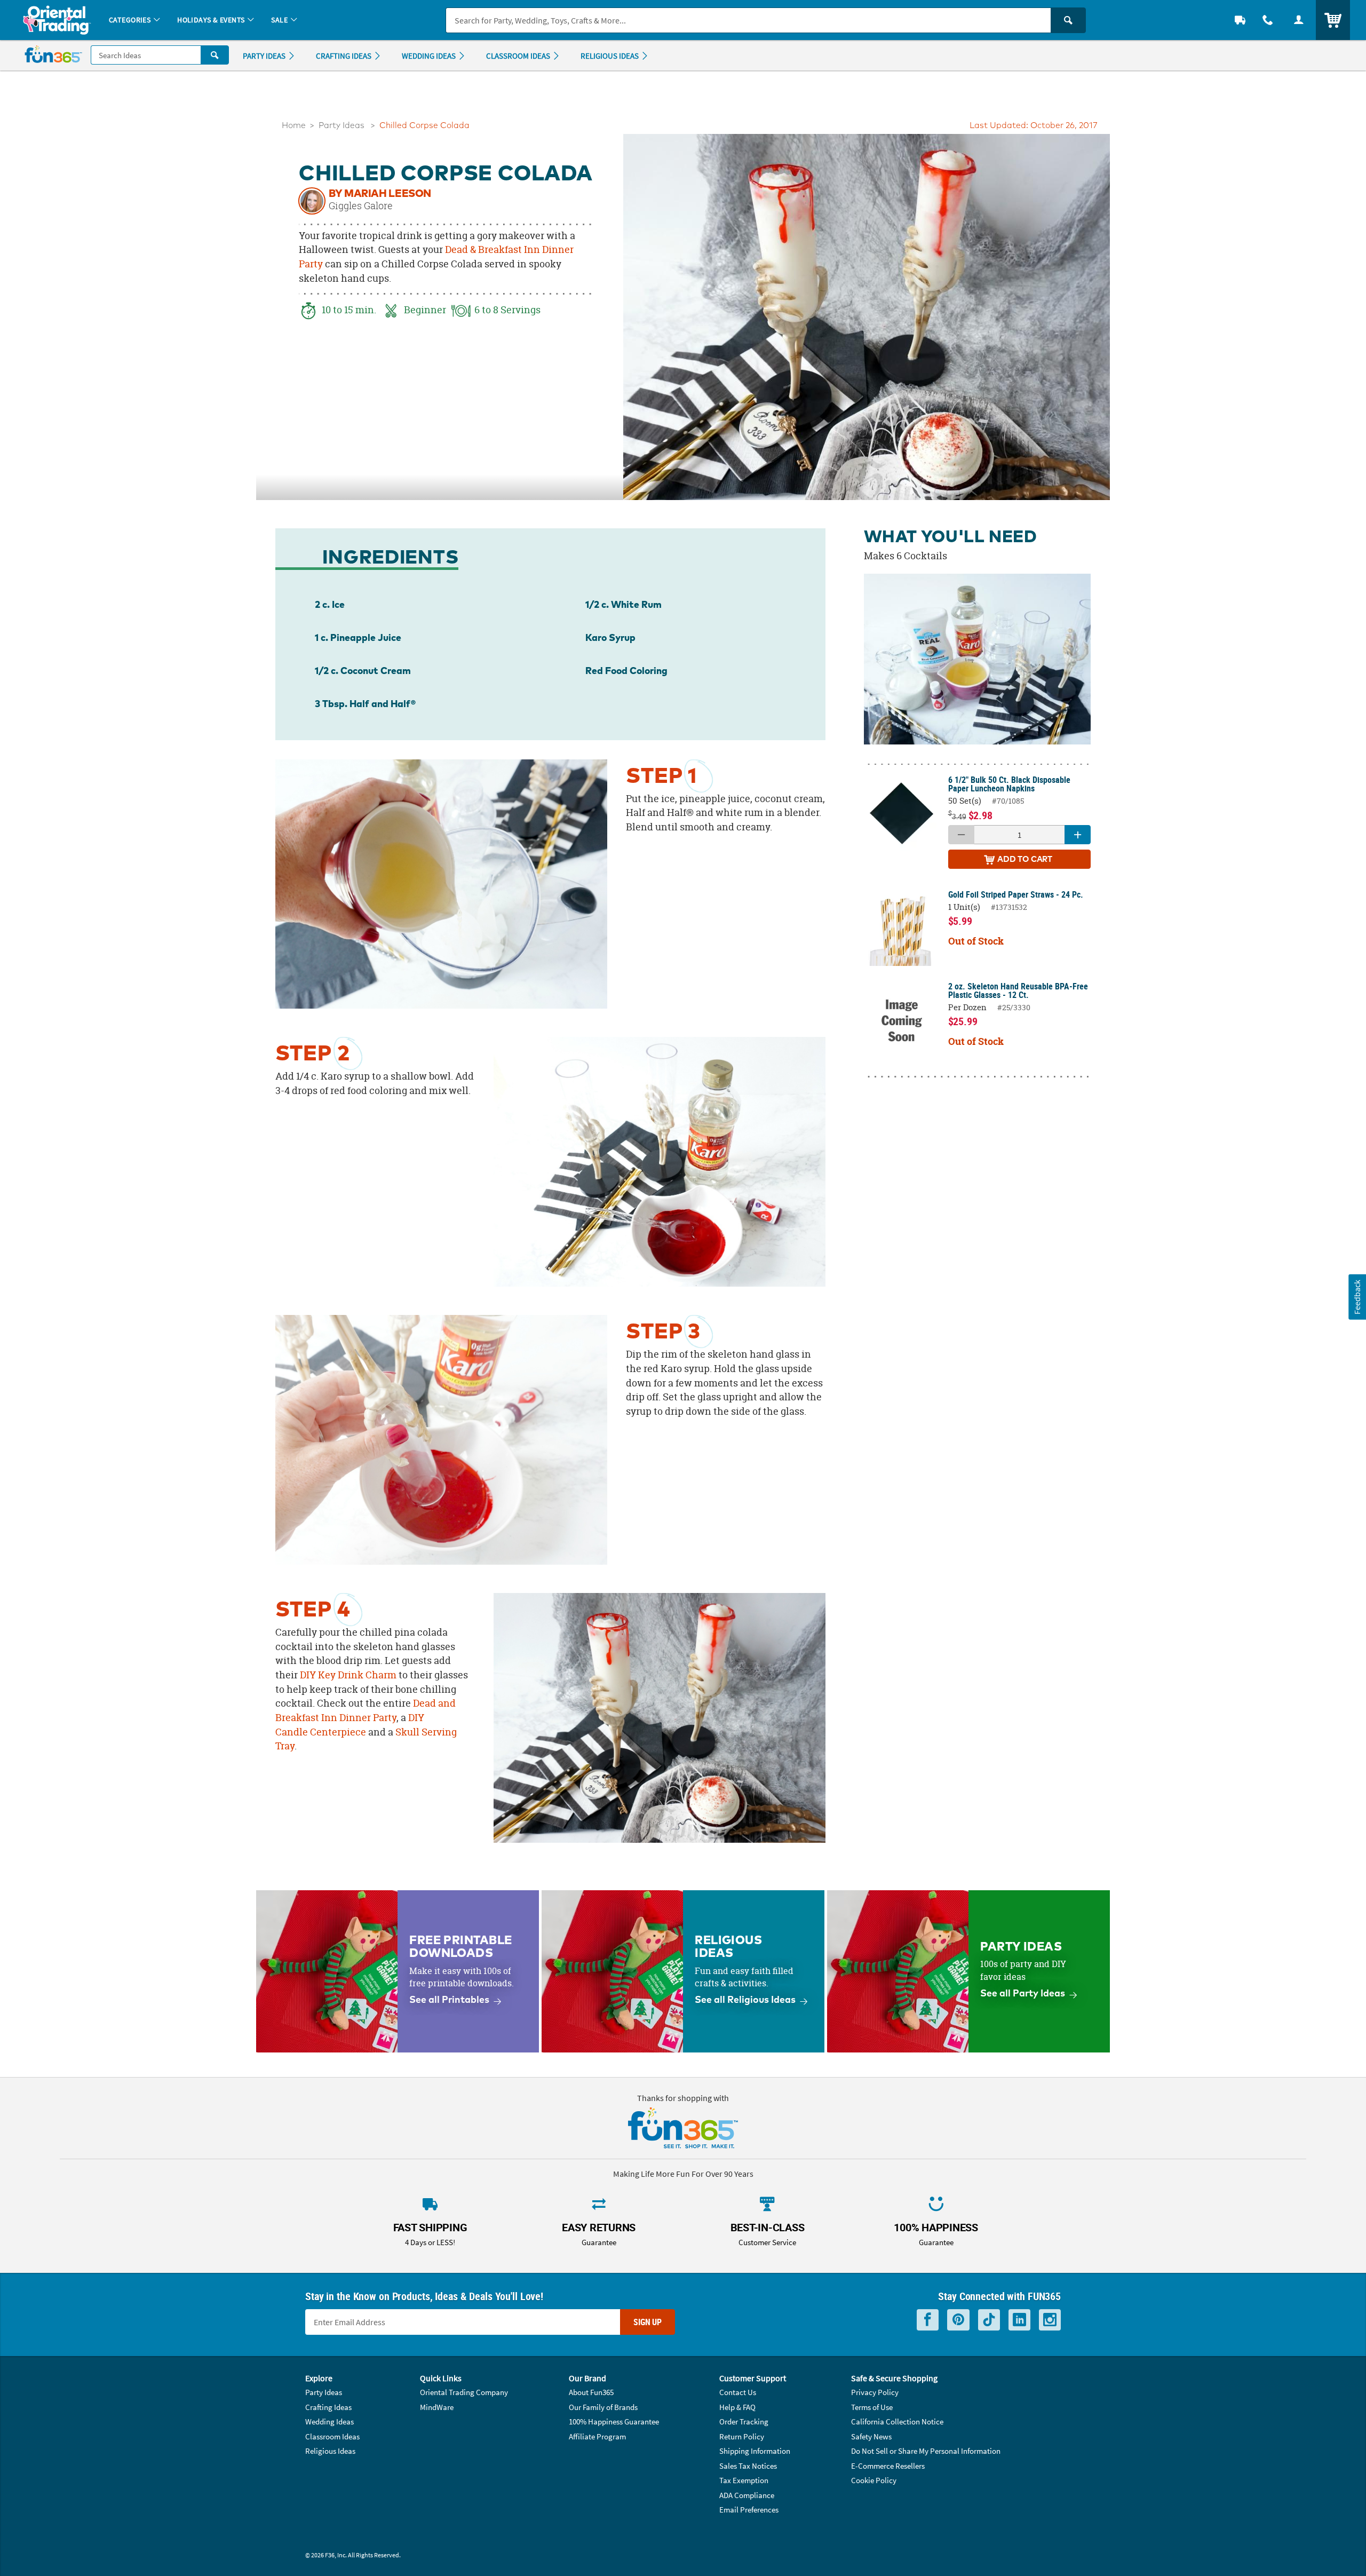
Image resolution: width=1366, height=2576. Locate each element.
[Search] (1068, 20)
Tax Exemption (744, 2480)
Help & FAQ (737, 2407)
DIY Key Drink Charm (348, 1675)
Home (294, 126)
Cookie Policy (874, 2480)
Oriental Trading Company (464, 2392)
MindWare (437, 2407)
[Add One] (1078, 835)
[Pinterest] (958, 2320)
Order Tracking (744, 2422)
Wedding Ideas (329, 2422)
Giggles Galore (361, 206)
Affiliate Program (597, 2436)
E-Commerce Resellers (888, 2466)
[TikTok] (989, 2320)
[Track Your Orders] (1240, 20)
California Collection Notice (897, 2422)
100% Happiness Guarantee (614, 2422)
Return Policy (742, 2436)
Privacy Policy (875, 2392)
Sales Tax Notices (748, 2466)
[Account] (1299, 20)
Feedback (1357, 1297)
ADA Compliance (747, 2495)
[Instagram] (1050, 2320)
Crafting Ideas (328, 2407)
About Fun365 (591, 2392)
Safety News (871, 2436)
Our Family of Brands (603, 2407)
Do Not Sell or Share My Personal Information (926, 2451)
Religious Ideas (330, 2451)
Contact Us (738, 2392)
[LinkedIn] (1019, 2320)
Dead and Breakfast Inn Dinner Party (366, 1710)
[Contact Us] (1268, 20)
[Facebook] (928, 2320)
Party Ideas (341, 126)
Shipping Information (755, 2451)
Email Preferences (749, 2510)
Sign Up (648, 2322)
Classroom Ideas (332, 2436)
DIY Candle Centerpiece (350, 1725)
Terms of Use (872, 2407)
